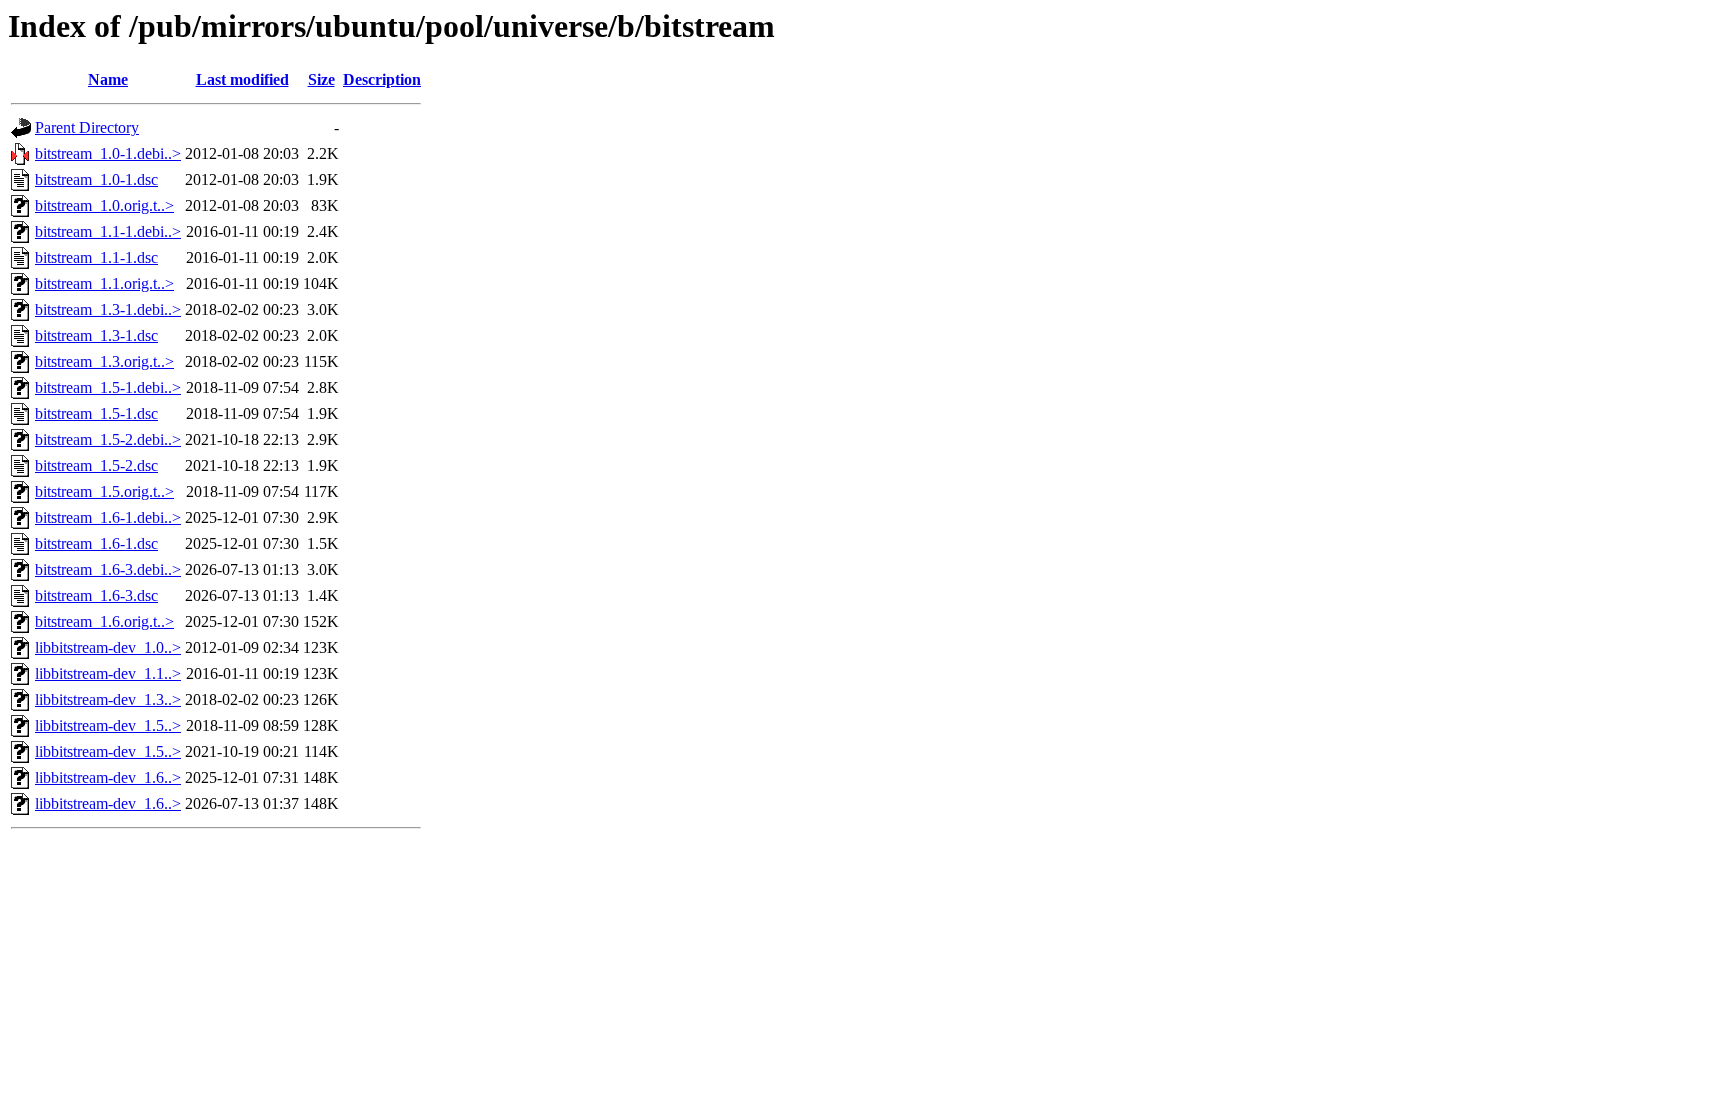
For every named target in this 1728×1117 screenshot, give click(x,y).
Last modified (242, 79)
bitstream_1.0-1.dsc (96, 179)
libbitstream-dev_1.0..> (108, 647)
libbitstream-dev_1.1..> (108, 673)
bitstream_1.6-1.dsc (96, 543)
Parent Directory (87, 127)
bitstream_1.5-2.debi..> (108, 439)
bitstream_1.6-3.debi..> (108, 569)
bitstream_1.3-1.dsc (96, 335)
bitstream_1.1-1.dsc (96, 257)
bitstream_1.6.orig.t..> (104, 621)
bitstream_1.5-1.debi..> (108, 387)
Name (108, 79)
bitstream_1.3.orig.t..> (104, 361)
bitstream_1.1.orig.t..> (104, 283)
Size (321, 79)
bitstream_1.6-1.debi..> (108, 517)
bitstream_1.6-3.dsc (96, 595)
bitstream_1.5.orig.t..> (104, 491)
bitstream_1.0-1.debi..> (108, 153)
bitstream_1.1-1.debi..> (108, 231)
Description (382, 79)
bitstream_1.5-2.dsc (96, 465)
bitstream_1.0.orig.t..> (104, 205)
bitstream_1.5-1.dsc (96, 413)
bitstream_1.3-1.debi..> (108, 309)
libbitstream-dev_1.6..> (108, 777)
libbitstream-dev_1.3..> (108, 699)
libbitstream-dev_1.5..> (108, 725)
